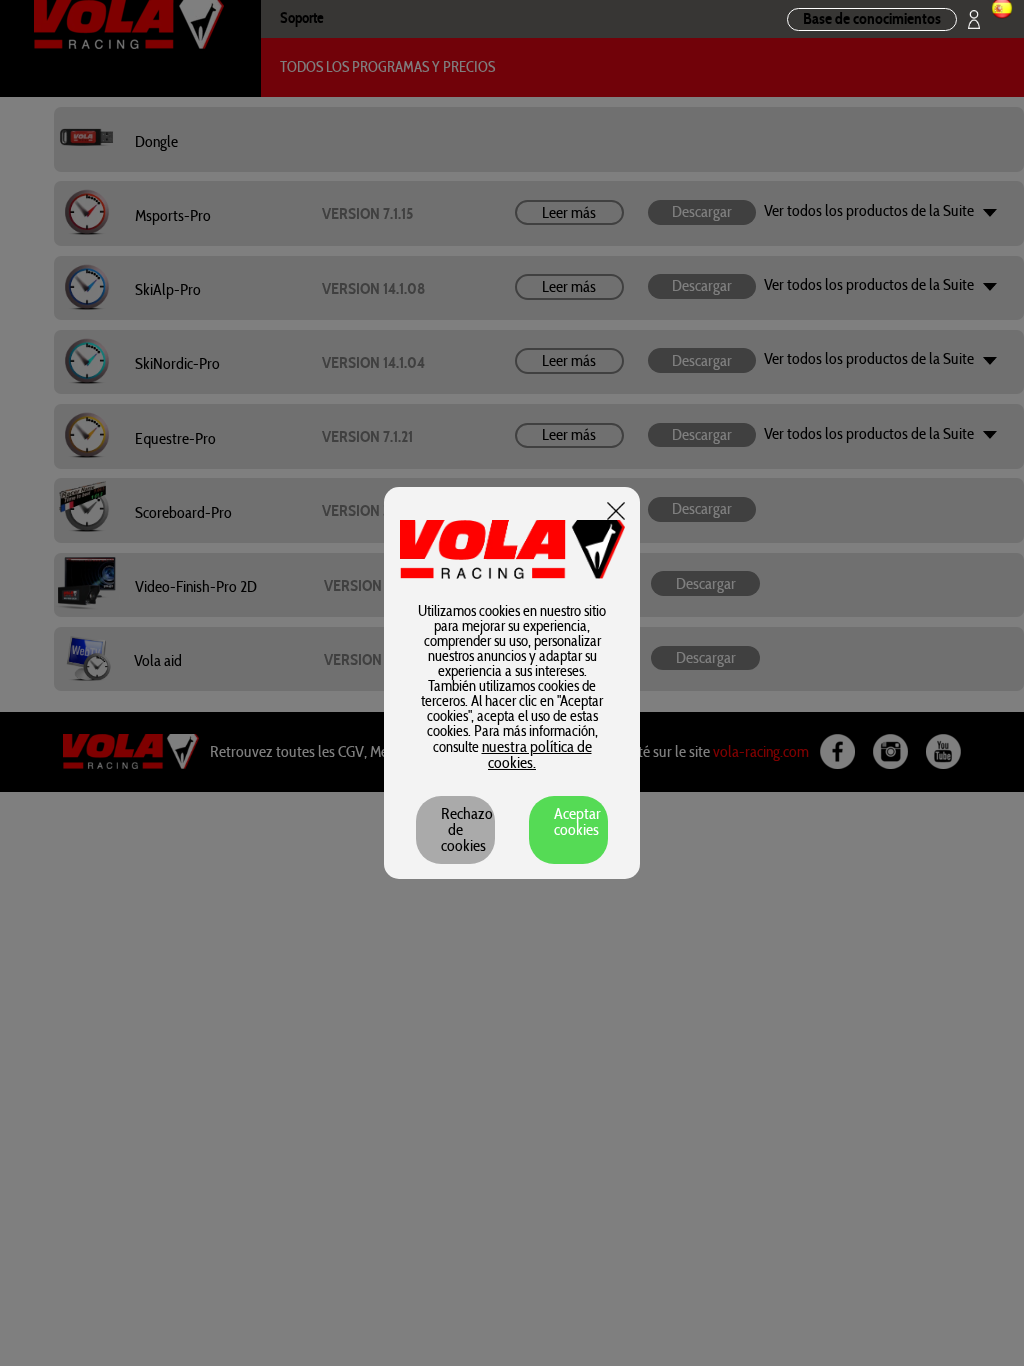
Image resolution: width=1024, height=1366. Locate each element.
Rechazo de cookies (467, 830)
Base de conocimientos (872, 19)
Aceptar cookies (577, 822)
